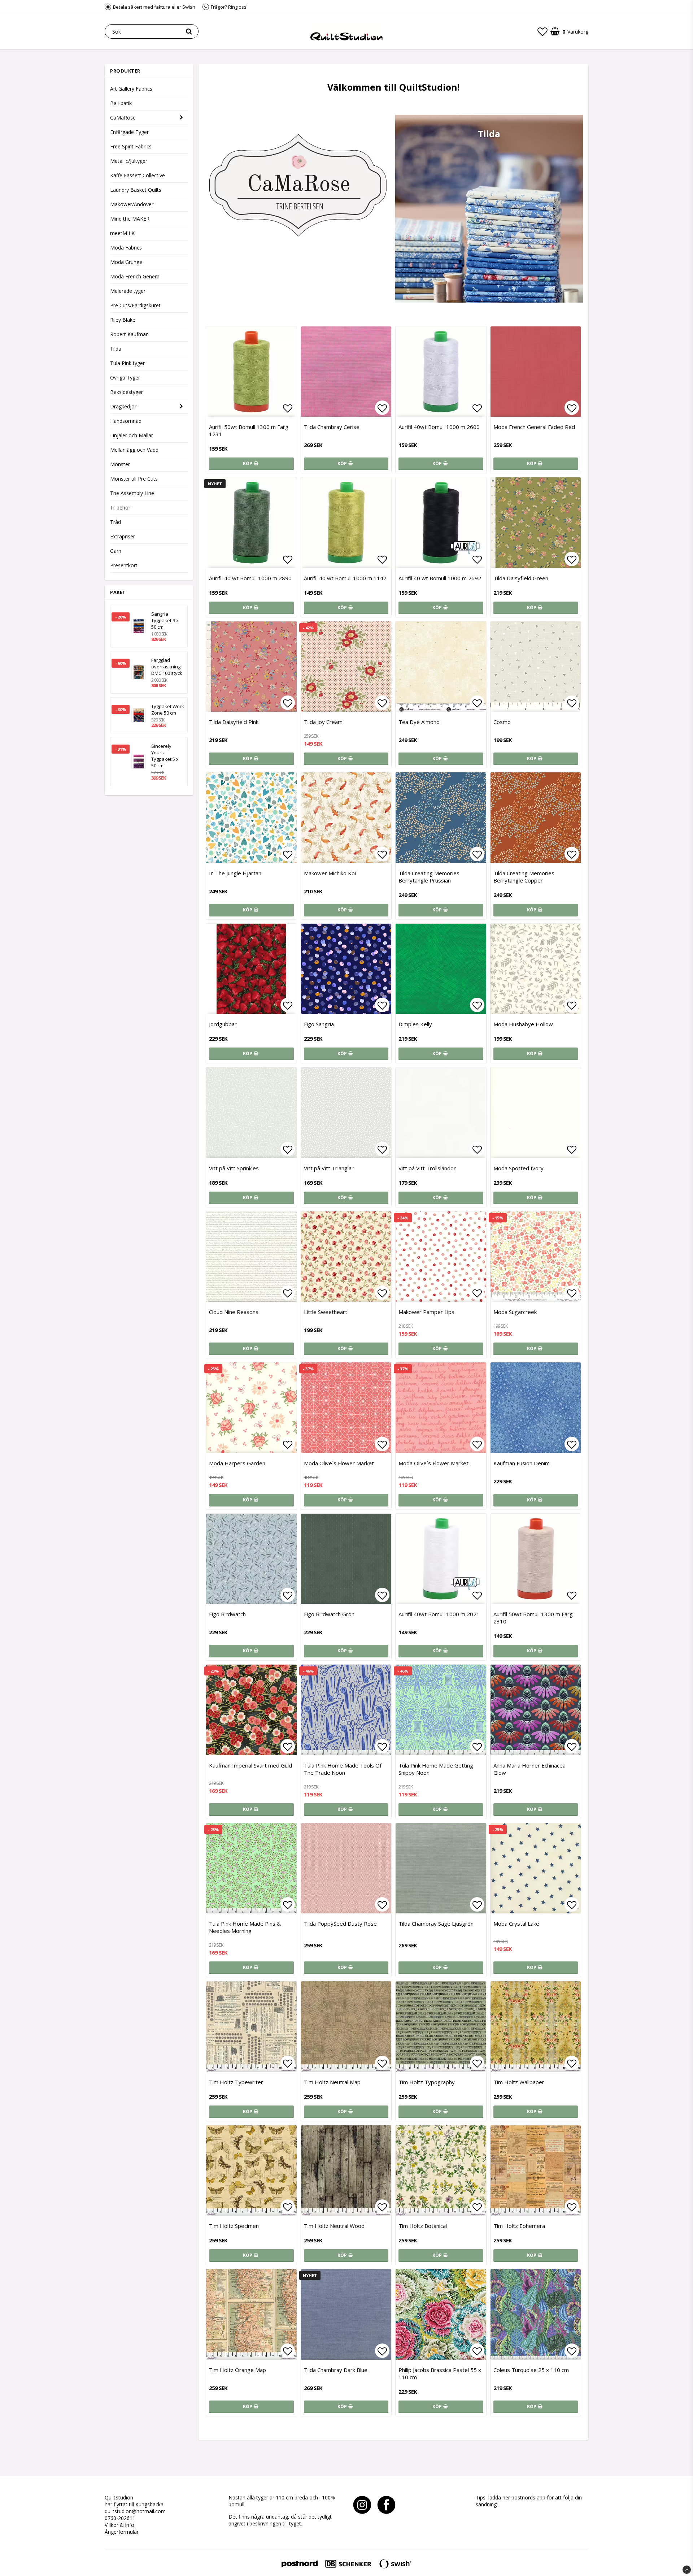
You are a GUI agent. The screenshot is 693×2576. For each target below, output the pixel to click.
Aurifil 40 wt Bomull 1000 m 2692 (440, 578)
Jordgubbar (223, 1024)
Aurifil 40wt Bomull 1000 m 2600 (439, 427)
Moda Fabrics (126, 248)
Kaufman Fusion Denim (522, 1463)
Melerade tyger (128, 291)
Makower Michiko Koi (330, 873)
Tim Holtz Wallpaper (519, 2082)
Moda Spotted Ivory (518, 1168)
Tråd (115, 522)
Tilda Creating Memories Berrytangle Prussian (429, 877)
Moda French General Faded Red (534, 427)
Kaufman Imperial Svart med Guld (250, 1765)
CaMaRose (123, 118)
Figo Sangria (319, 1024)
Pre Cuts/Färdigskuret (135, 305)
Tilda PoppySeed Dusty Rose (340, 1924)
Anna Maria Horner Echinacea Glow (529, 1769)
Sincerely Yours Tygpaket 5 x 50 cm (165, 756)
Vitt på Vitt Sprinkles (234, 1168)
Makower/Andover (132, 204)
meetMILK (122, 233)
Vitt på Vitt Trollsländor (427, 1168)
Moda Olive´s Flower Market (339, 1463)
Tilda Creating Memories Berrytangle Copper (524, 877)
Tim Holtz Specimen (234, 2226)
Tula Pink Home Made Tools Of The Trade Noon (343, 1769)
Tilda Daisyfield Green (521, 578)
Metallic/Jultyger (129, 161)
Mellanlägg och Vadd (134, 450)
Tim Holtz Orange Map (237, 2370)
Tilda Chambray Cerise (332, 427)
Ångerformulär (122, 2532)
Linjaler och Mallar (132, 435)
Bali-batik (121, 103)
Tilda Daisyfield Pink (234, 722)
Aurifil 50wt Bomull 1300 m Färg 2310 (533, 1618)
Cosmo (502, 722)
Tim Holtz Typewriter (236, 2082)
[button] (542, 31)
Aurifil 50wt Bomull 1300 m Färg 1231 (249, 430)
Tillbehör (120, 508)
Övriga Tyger (125, 378)
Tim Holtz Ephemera (519, 2226)
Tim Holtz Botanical (423, 2226)
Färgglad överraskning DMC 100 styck (167, 667)
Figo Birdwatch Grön (329, 1614)
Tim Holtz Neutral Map (332, 2082)
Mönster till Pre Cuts (134, 479)
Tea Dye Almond (419, 722)
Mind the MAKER (130, 219)
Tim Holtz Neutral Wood (334, 2226)
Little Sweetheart (326, 1312)
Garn (116, 551)
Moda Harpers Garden (237, 1463)
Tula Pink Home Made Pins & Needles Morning (245, 1927)
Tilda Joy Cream (323, 722)
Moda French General (135, 276)
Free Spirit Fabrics (131, 146)
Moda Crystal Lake (516, 1924)
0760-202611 (120, 2518)
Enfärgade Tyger (129, 132)
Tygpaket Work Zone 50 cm (168, 710)
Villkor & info (119, 2525)
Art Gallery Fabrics (131, 89)
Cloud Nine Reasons (234, 1312)
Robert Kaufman (129, 334)
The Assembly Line (132, 493)
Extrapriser (123, 536)
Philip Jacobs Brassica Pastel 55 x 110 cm (440, 2373)
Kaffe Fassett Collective (138, 175)
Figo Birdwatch (227, 1614)
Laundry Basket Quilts (136, 190)
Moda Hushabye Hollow (523, 1024)
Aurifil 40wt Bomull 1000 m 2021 (439, 1614)
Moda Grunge (126, 262)
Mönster (120, 464)
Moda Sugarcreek (515, 1312)
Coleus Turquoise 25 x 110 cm (531, 2370)
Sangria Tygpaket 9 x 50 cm (165, 620)
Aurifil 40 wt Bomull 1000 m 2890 (250, 578)
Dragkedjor (123, 406)
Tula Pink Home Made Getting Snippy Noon (436, 1769)
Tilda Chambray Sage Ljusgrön (436, 1924)
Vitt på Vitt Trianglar (329, 1168)
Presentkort (124, 565)
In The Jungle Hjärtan (235, 873)
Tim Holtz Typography (427, 2082)
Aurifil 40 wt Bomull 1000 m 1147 (345, 578)
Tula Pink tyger (127, 363)
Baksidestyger (127, 392)
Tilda (116, 349)
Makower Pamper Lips (426, 1312)
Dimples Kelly (415, 1024)
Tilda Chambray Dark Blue (336, 2370)
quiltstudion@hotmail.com (135, 2511)
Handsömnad (126, 421)
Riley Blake (123, 320)
